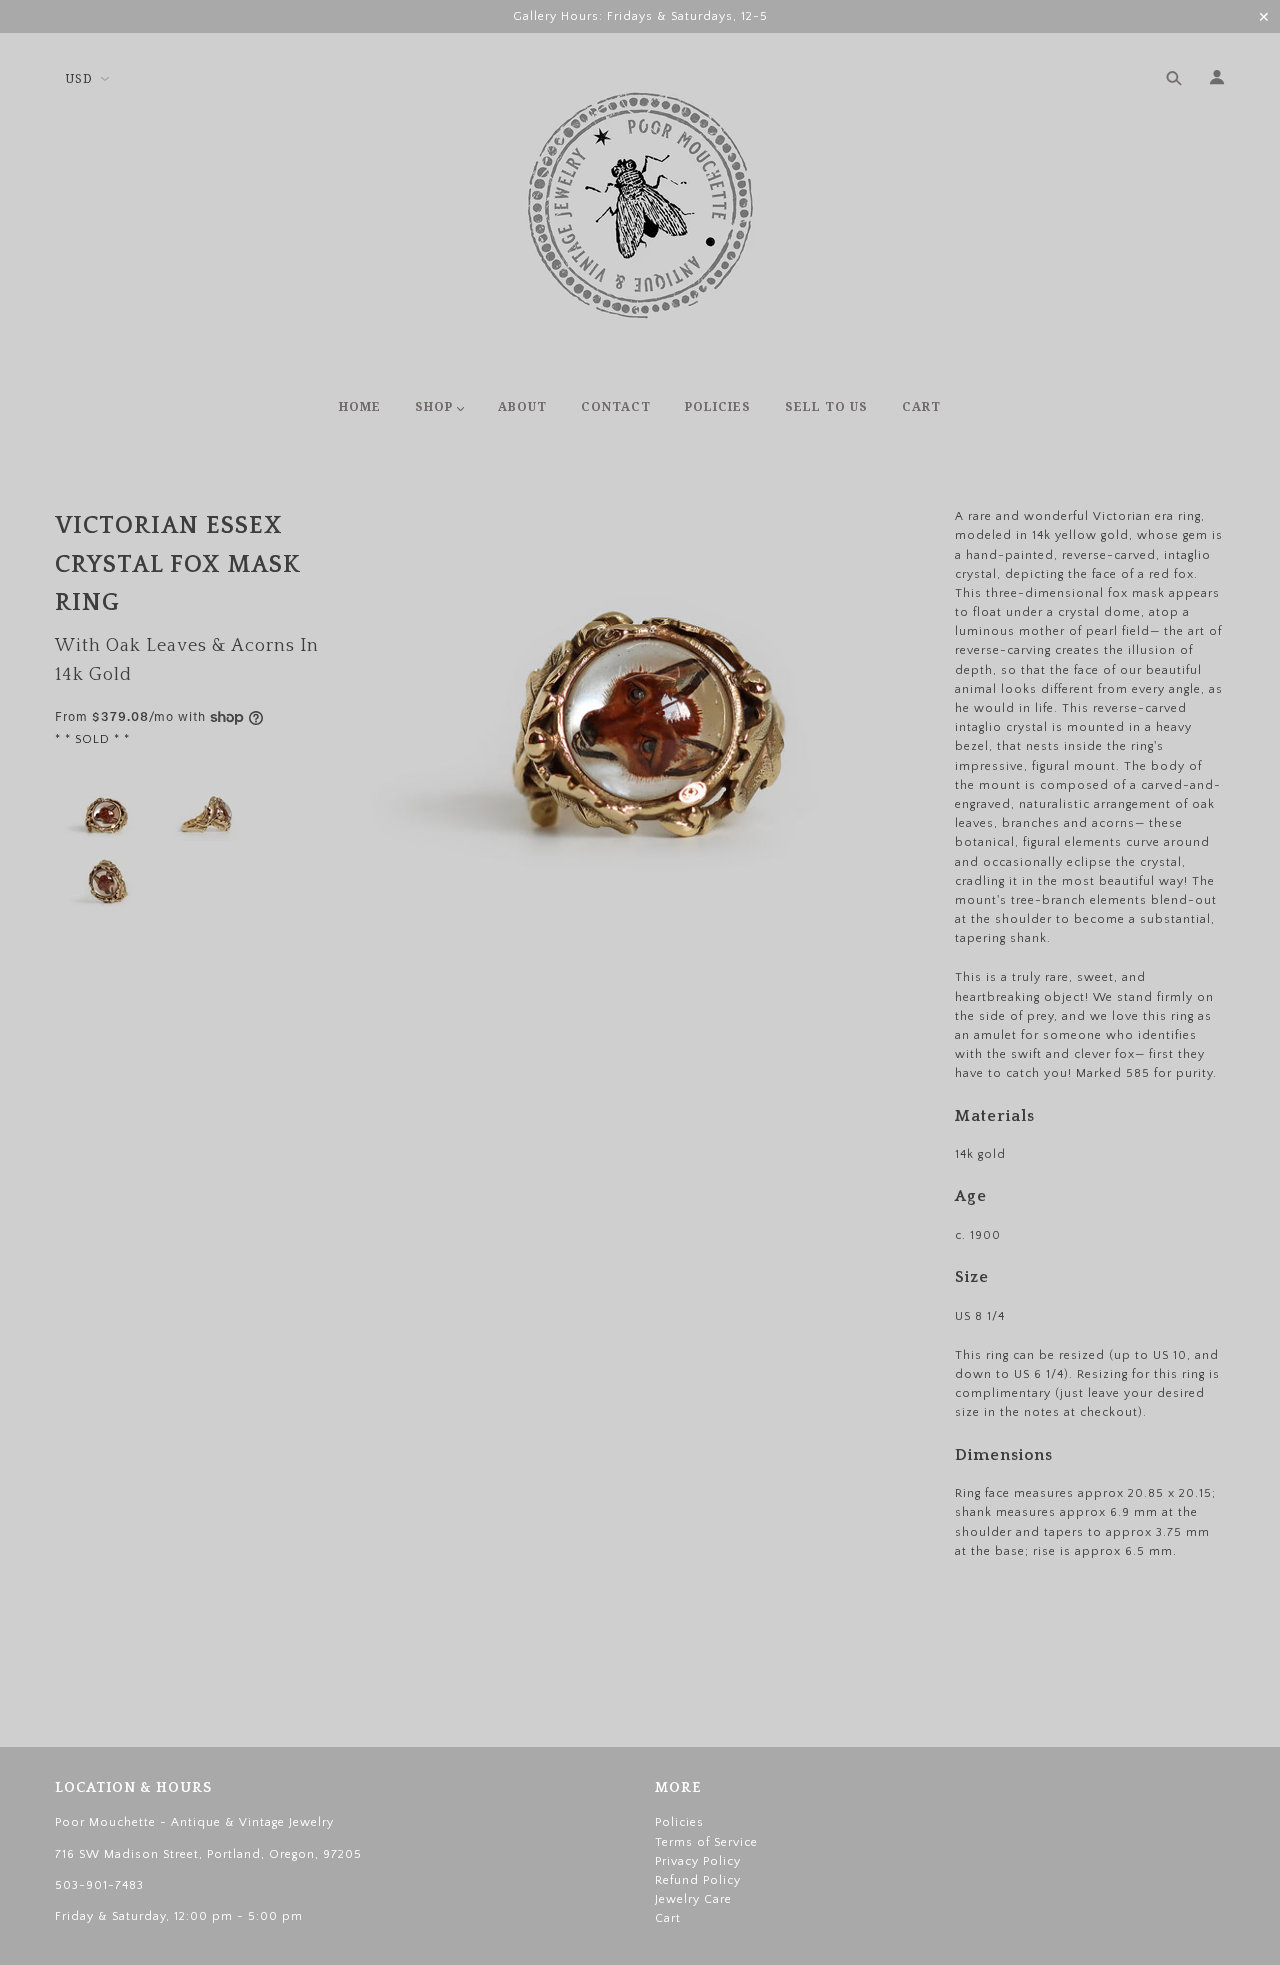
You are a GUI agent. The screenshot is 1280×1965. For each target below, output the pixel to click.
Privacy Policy (698, 1861)
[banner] (640, 205)
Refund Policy (698, 1880)
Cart (1205, 408)
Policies (679, 1822)
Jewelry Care (693, 1899)
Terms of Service (706, 1842)
